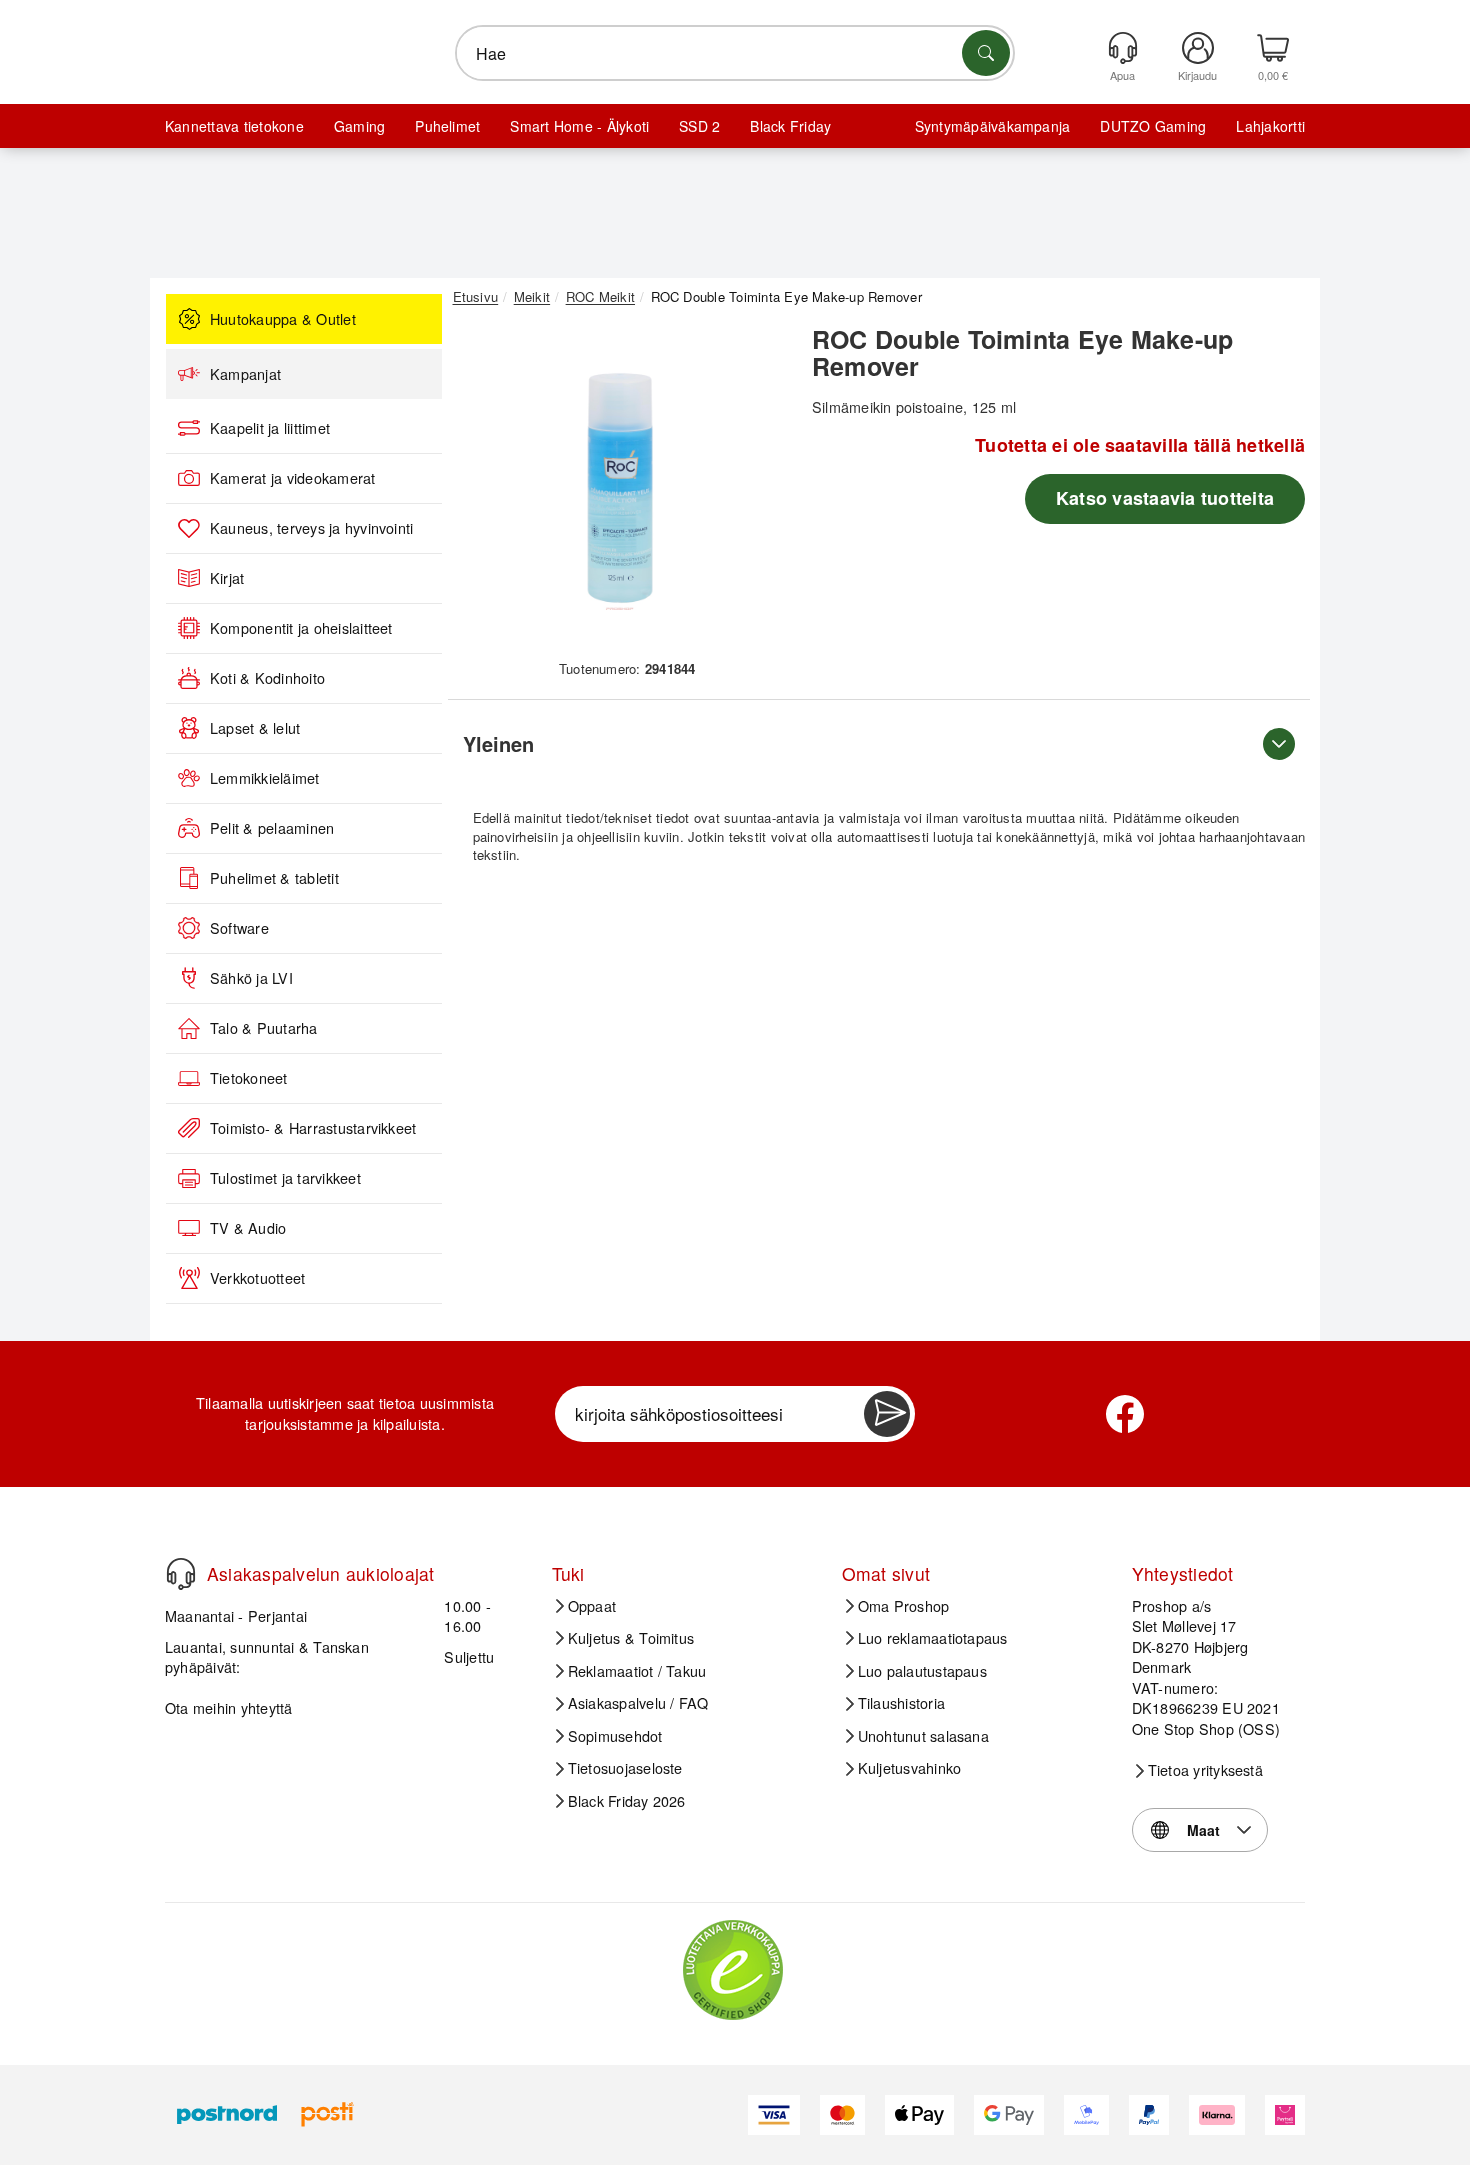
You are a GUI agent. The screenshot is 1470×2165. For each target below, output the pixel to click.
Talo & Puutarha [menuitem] (264, 1028)
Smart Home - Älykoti (579, 126)
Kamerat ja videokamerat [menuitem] (293, 478)
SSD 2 (699, 126)
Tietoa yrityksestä (1205, 1770)
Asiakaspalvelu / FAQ (638, 1703)
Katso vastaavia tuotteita (1165, 498)
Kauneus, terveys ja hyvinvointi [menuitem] (311, 528)
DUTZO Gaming (1153, 126)
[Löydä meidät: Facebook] (1125, 1414)
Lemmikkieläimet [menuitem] (265, 778)
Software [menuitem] (239, 928)
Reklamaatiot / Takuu (637, 1671)
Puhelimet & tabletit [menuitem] (274, 878)
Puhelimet (447, 126)
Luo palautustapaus (922, 1671)
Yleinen (498, 743)
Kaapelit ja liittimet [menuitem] (270, 428)
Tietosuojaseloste (625, 1768)
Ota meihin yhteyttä (229, 1707)
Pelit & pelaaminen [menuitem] (272, 828)
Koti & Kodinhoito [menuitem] (267, 678)
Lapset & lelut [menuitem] (255, 728)
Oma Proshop (904, 1606)
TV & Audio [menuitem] (248, 1228)
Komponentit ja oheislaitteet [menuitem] (301, 628)
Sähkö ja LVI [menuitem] (251, 978)
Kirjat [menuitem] (227, 578)
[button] (620, 488)
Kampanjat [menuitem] (245, 374)
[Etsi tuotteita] (986, 53)
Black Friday (790, 126)
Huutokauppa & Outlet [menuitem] (283, 319)
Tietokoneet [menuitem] (249, 1078)
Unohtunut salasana (923, 1736)
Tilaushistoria (901, 1703)
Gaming (359, 126)
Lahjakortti (1270, 126)
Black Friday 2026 (627, 1801)
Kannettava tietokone (234, 126)
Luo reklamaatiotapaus (933, 1638)
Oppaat (592, 1606)
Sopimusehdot (615, 1736)
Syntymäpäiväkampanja (993, 126)
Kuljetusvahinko (910, 1768)
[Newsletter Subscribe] (887, 1414)
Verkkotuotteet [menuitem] (257, 1278)
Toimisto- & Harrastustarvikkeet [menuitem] (313, 1128)
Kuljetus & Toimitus (631, 1638)
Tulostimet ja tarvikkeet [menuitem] (285, 1178)
